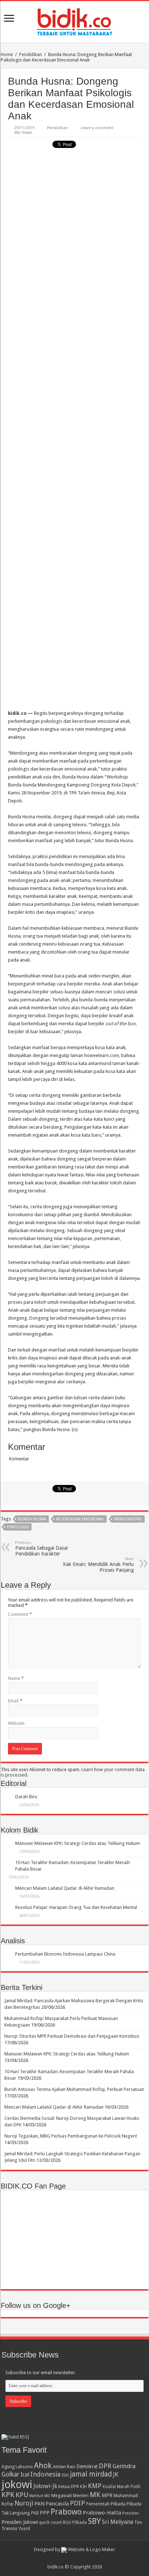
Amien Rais (64, 2467)
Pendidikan (31, 54)
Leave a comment (97, 128)
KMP (95, 2486)
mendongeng (128, 1519)
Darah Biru (26, 1797)
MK (95, 2495)
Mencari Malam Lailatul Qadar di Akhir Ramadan (65, 1888)
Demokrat (87, 2466)
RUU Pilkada (75, 2522)
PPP (45, 2513)
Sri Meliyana (118, 2522)
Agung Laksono (17, 2467)
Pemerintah (98, 2504)
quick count (50, 2522)
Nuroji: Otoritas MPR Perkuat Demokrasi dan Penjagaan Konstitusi (72, 2036)
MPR (107, 2495)
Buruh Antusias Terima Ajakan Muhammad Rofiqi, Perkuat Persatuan (74, 2089)
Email (15, 1701)
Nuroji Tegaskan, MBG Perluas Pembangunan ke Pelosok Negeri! (71, 2136)
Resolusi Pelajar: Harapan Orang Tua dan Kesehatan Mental (76, 1907)
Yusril (24, 2528)
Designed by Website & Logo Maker (74, 2549)
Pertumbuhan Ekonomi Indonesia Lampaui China (65, 1954)
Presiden (131, 2513)
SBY (94, 2521)
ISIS (65, 2475)
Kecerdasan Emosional (80, 1519)
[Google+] (71, 2558)
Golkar (10, 2474)
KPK (8, 2495)
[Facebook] (78, 2558)
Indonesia (45, 2474)
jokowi (17, 2484)
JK (116, 2474)
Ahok (43, 2465)
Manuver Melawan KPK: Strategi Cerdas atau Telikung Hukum (78, 1843)
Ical (25, 2475)
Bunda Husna (32, 1519)
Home (7, 54)
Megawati (62, 2496)
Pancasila (57, 2504)
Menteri (81, 2496)
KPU (22, 2495)
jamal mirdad (91, 2474)
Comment (20, 1614)
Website (16, 1723)
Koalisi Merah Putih (122, 2487)
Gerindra (124, 2466)
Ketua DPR (69, 2486)
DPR (105, 2466)
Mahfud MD (40, 2496)
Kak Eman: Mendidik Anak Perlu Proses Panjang (98, 1565)
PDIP (77, 2503)
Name (16, 1678)
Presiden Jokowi (20, 2522)
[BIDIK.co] (74, 21)
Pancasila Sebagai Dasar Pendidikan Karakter (42, 1548)
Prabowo (66, 2512)
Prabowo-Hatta (102, 2513)
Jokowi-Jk (45, 2486)
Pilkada (118, 2504)
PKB (35, 2513)
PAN (39, 2504)
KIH (83, 2487)
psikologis (18, 1527)
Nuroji (24, 2503)
